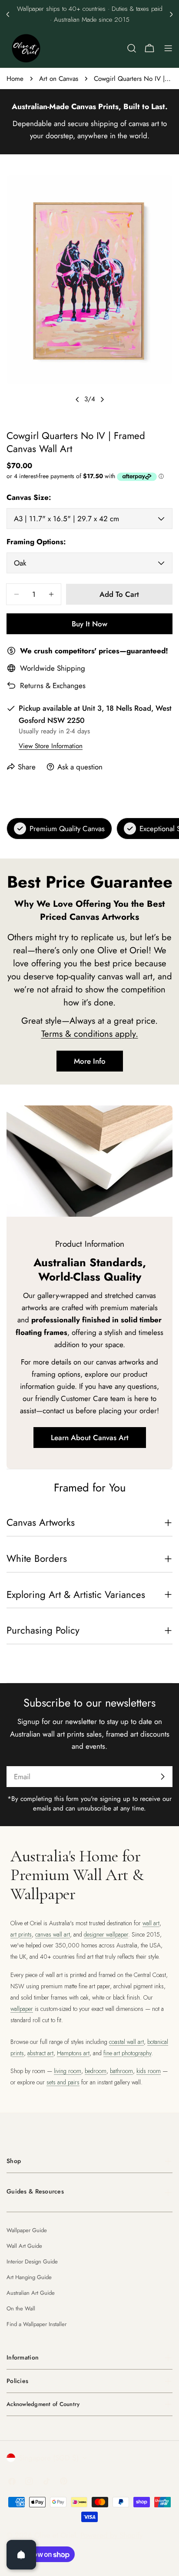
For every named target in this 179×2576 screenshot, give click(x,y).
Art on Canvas (59, 79)
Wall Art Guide (24, 2246)
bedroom (96, 2071)
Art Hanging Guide (29, 2277)
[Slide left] (77, 399)
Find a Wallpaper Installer (36, 2324)
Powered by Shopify (111, 2535)
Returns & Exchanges (53, 686)
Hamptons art (73, 2053)
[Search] (132, 48)
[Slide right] (102, 399)
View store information (51, 746)
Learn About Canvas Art (90, 1438)
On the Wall (21, 2308)
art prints (21, 1934)
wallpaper (22, 2009)
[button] (8, 14)
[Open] (21, 2555)
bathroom (121, 2071)
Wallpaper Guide (27, 2230)
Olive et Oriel (55, 2535)
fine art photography (127, 2053)
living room (68, 2071)
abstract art (40, 2053)
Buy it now (89, 624)
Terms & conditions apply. (90, 1034)
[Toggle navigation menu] (168, 48)
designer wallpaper (106, 1934)
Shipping (71, 668)
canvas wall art (53, 1934)
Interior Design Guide (32, 2261)
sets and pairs (63, 2082)
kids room (149, 2071)
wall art (151, 1923)
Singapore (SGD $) (49, 2458)
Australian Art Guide (31, 2293)
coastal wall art (126, 2042)
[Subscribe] (162, 1777)
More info (90, 1061)
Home (15, 79)
